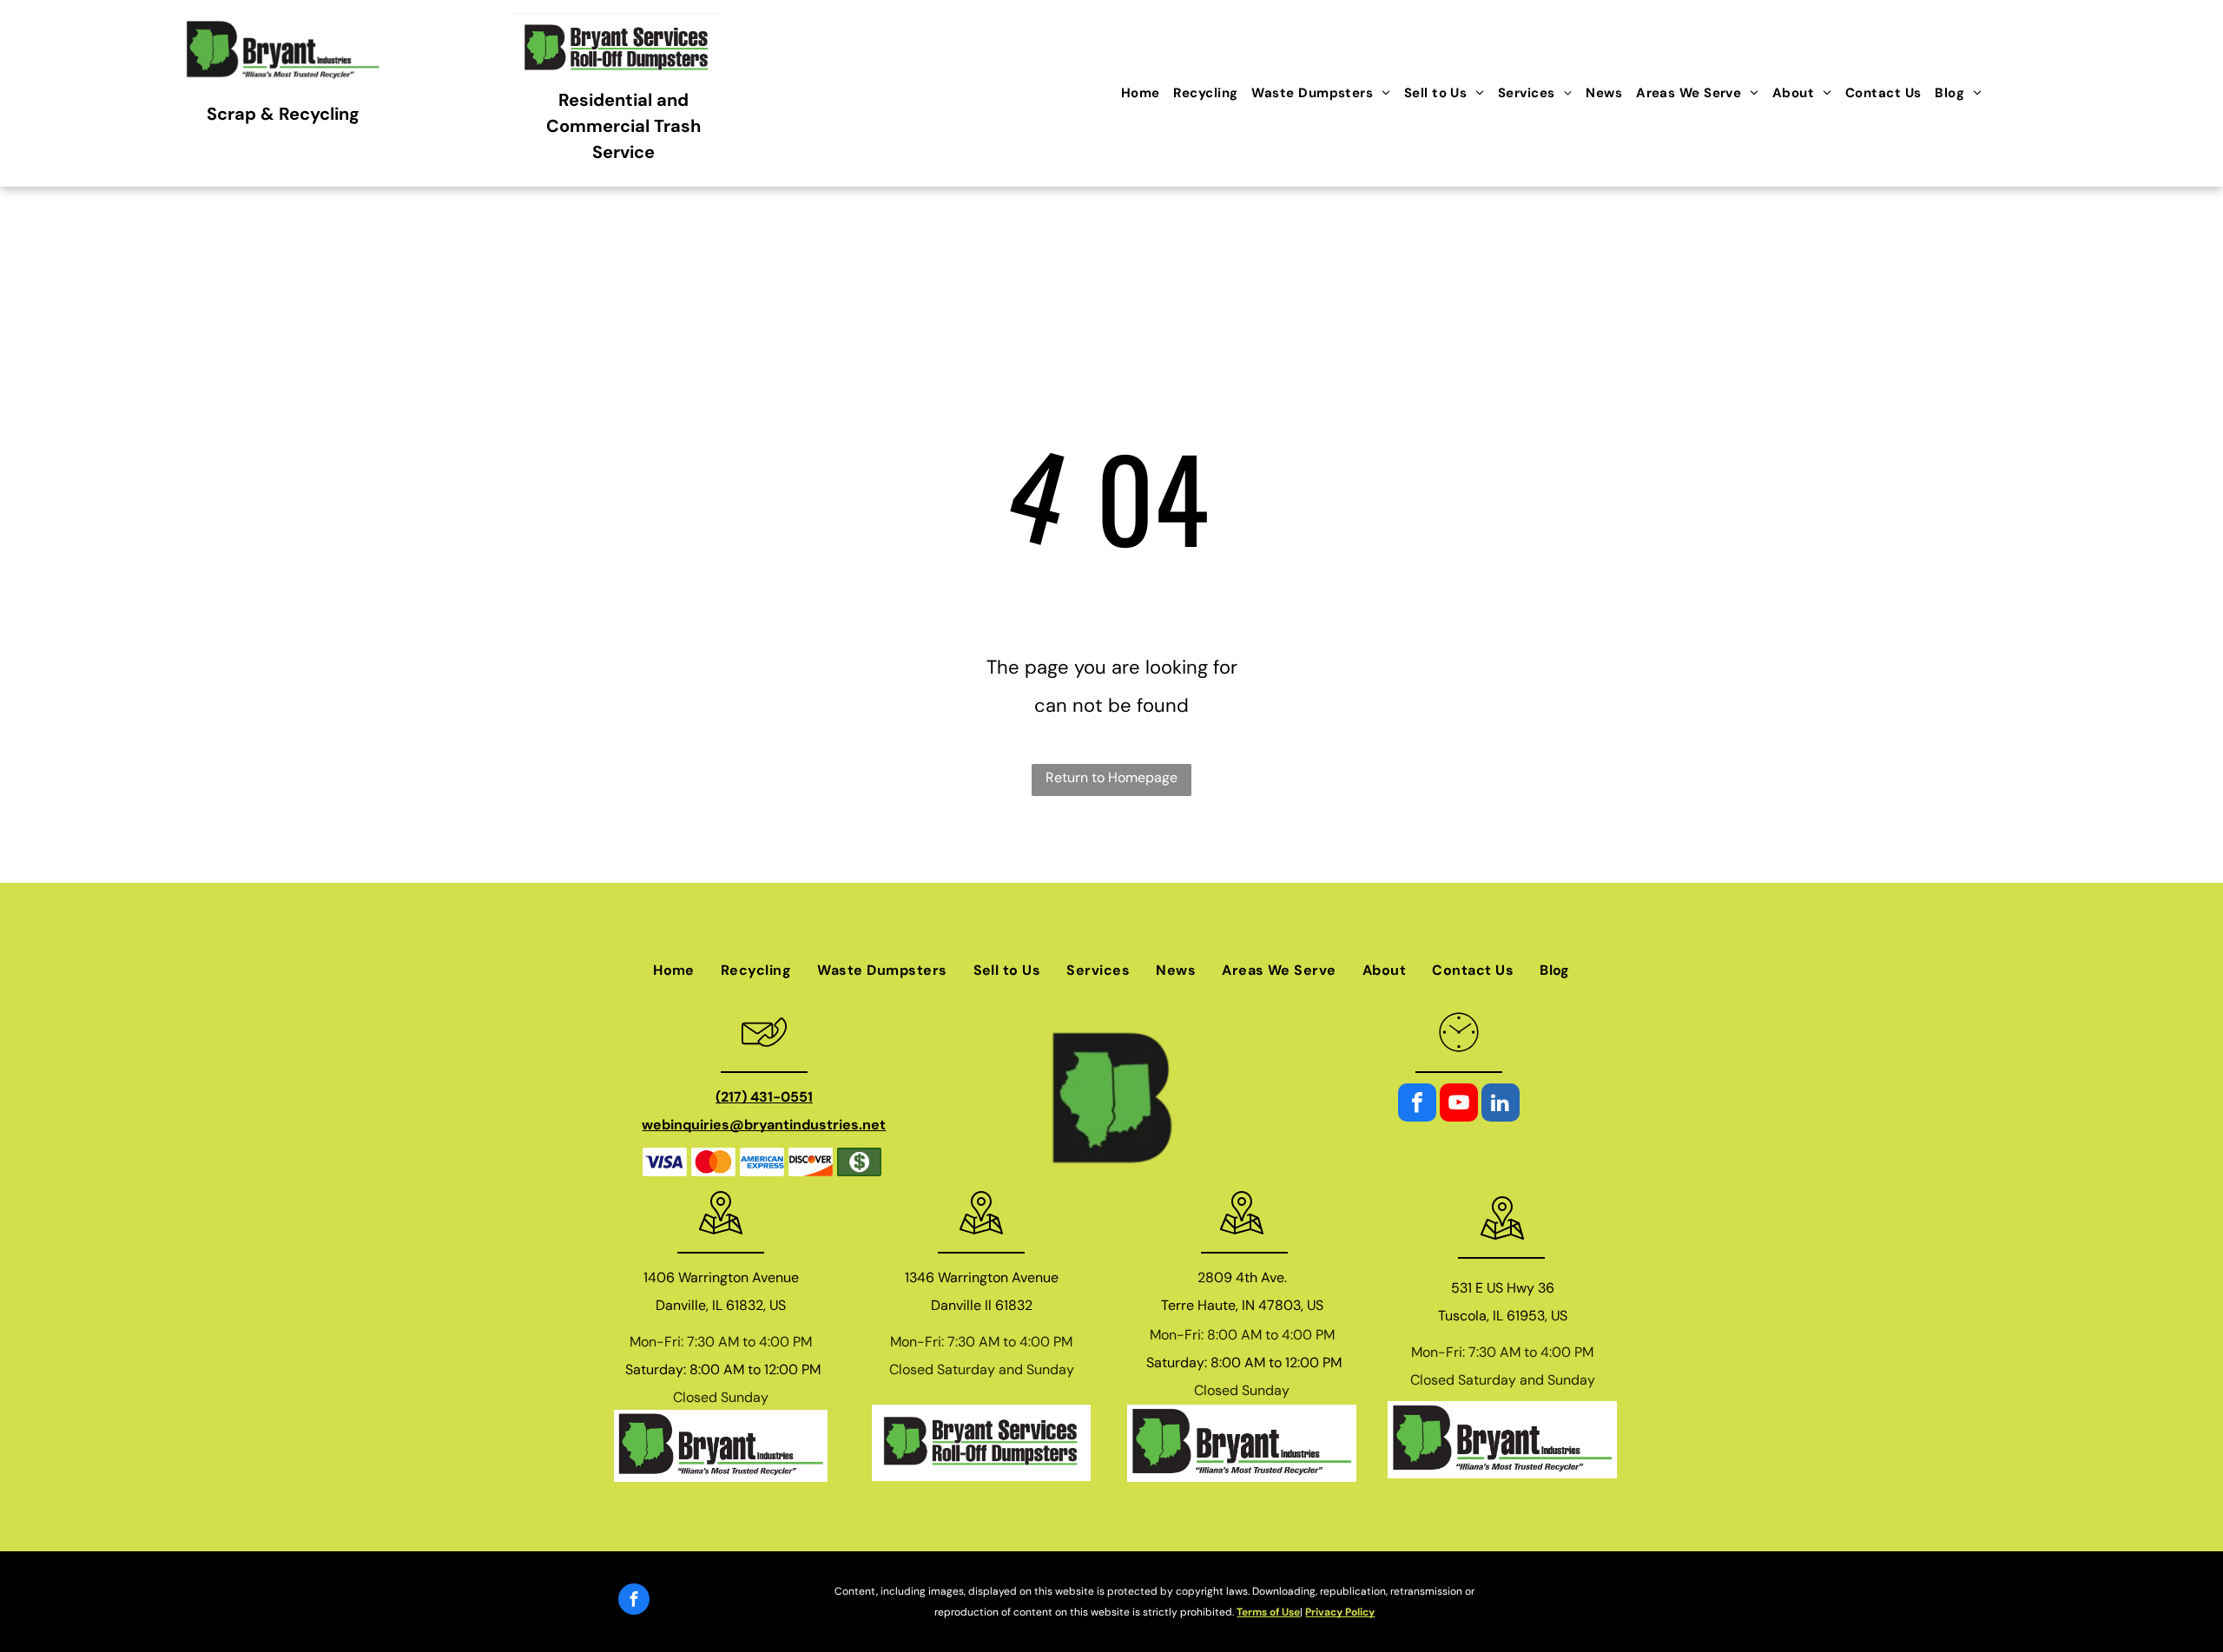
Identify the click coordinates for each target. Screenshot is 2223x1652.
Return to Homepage (1111, 777)
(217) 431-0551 (764, 1097)
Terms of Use (1268, 1612)
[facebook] (1417, 1105)
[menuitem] (1141, 93)
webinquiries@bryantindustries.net (764, 1125)
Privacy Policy (1340, 1612)
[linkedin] (1501, 1105)
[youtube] (1459, 1105)
